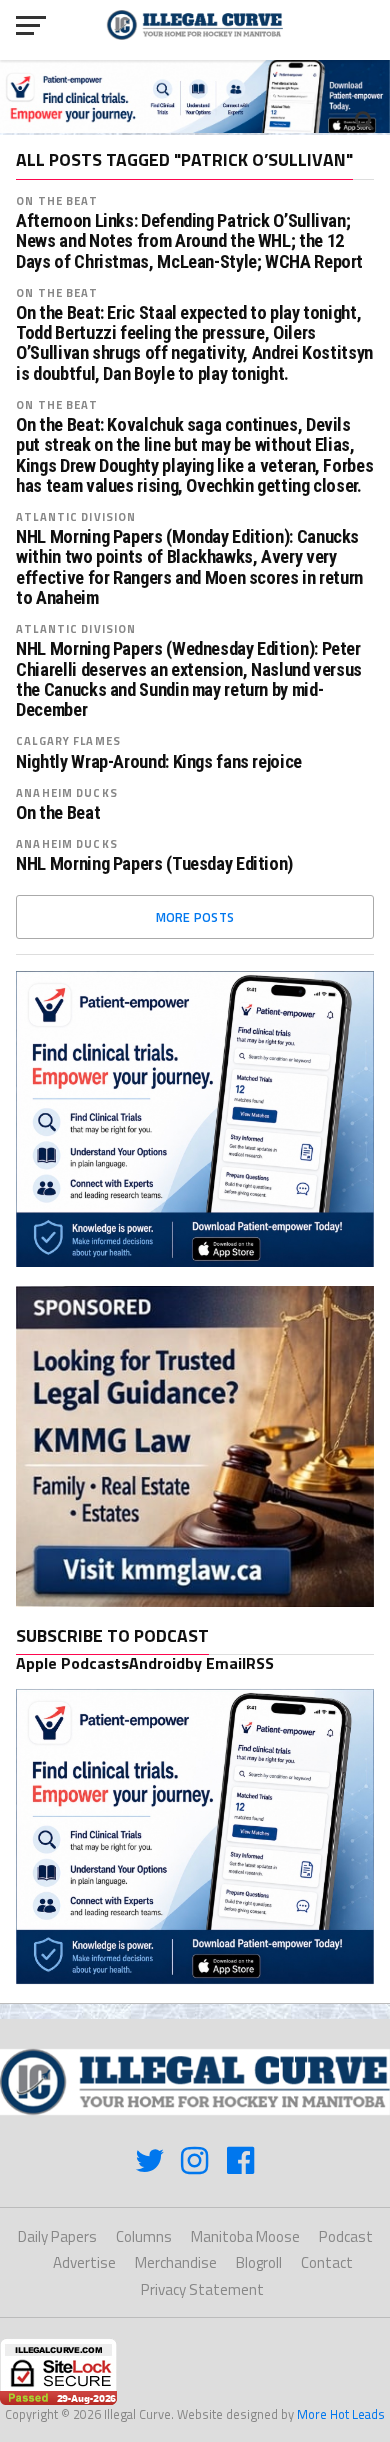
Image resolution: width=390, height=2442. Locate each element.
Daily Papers (57, 2236)
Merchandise (176, 2262)
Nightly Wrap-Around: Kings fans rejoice (159, 762)
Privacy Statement (202, 2289)
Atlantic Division (76, 516)
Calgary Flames (68, 740)
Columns (144, 2236)
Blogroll (259, 2262)
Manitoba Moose (245, 2236)
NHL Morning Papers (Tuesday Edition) (154, 864)
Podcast (346, 2236)
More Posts (195, 917)
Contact (327, 2262)
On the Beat (57, 200)
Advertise (84, 2262)
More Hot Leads (341, 2414)
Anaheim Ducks (67, 792)
